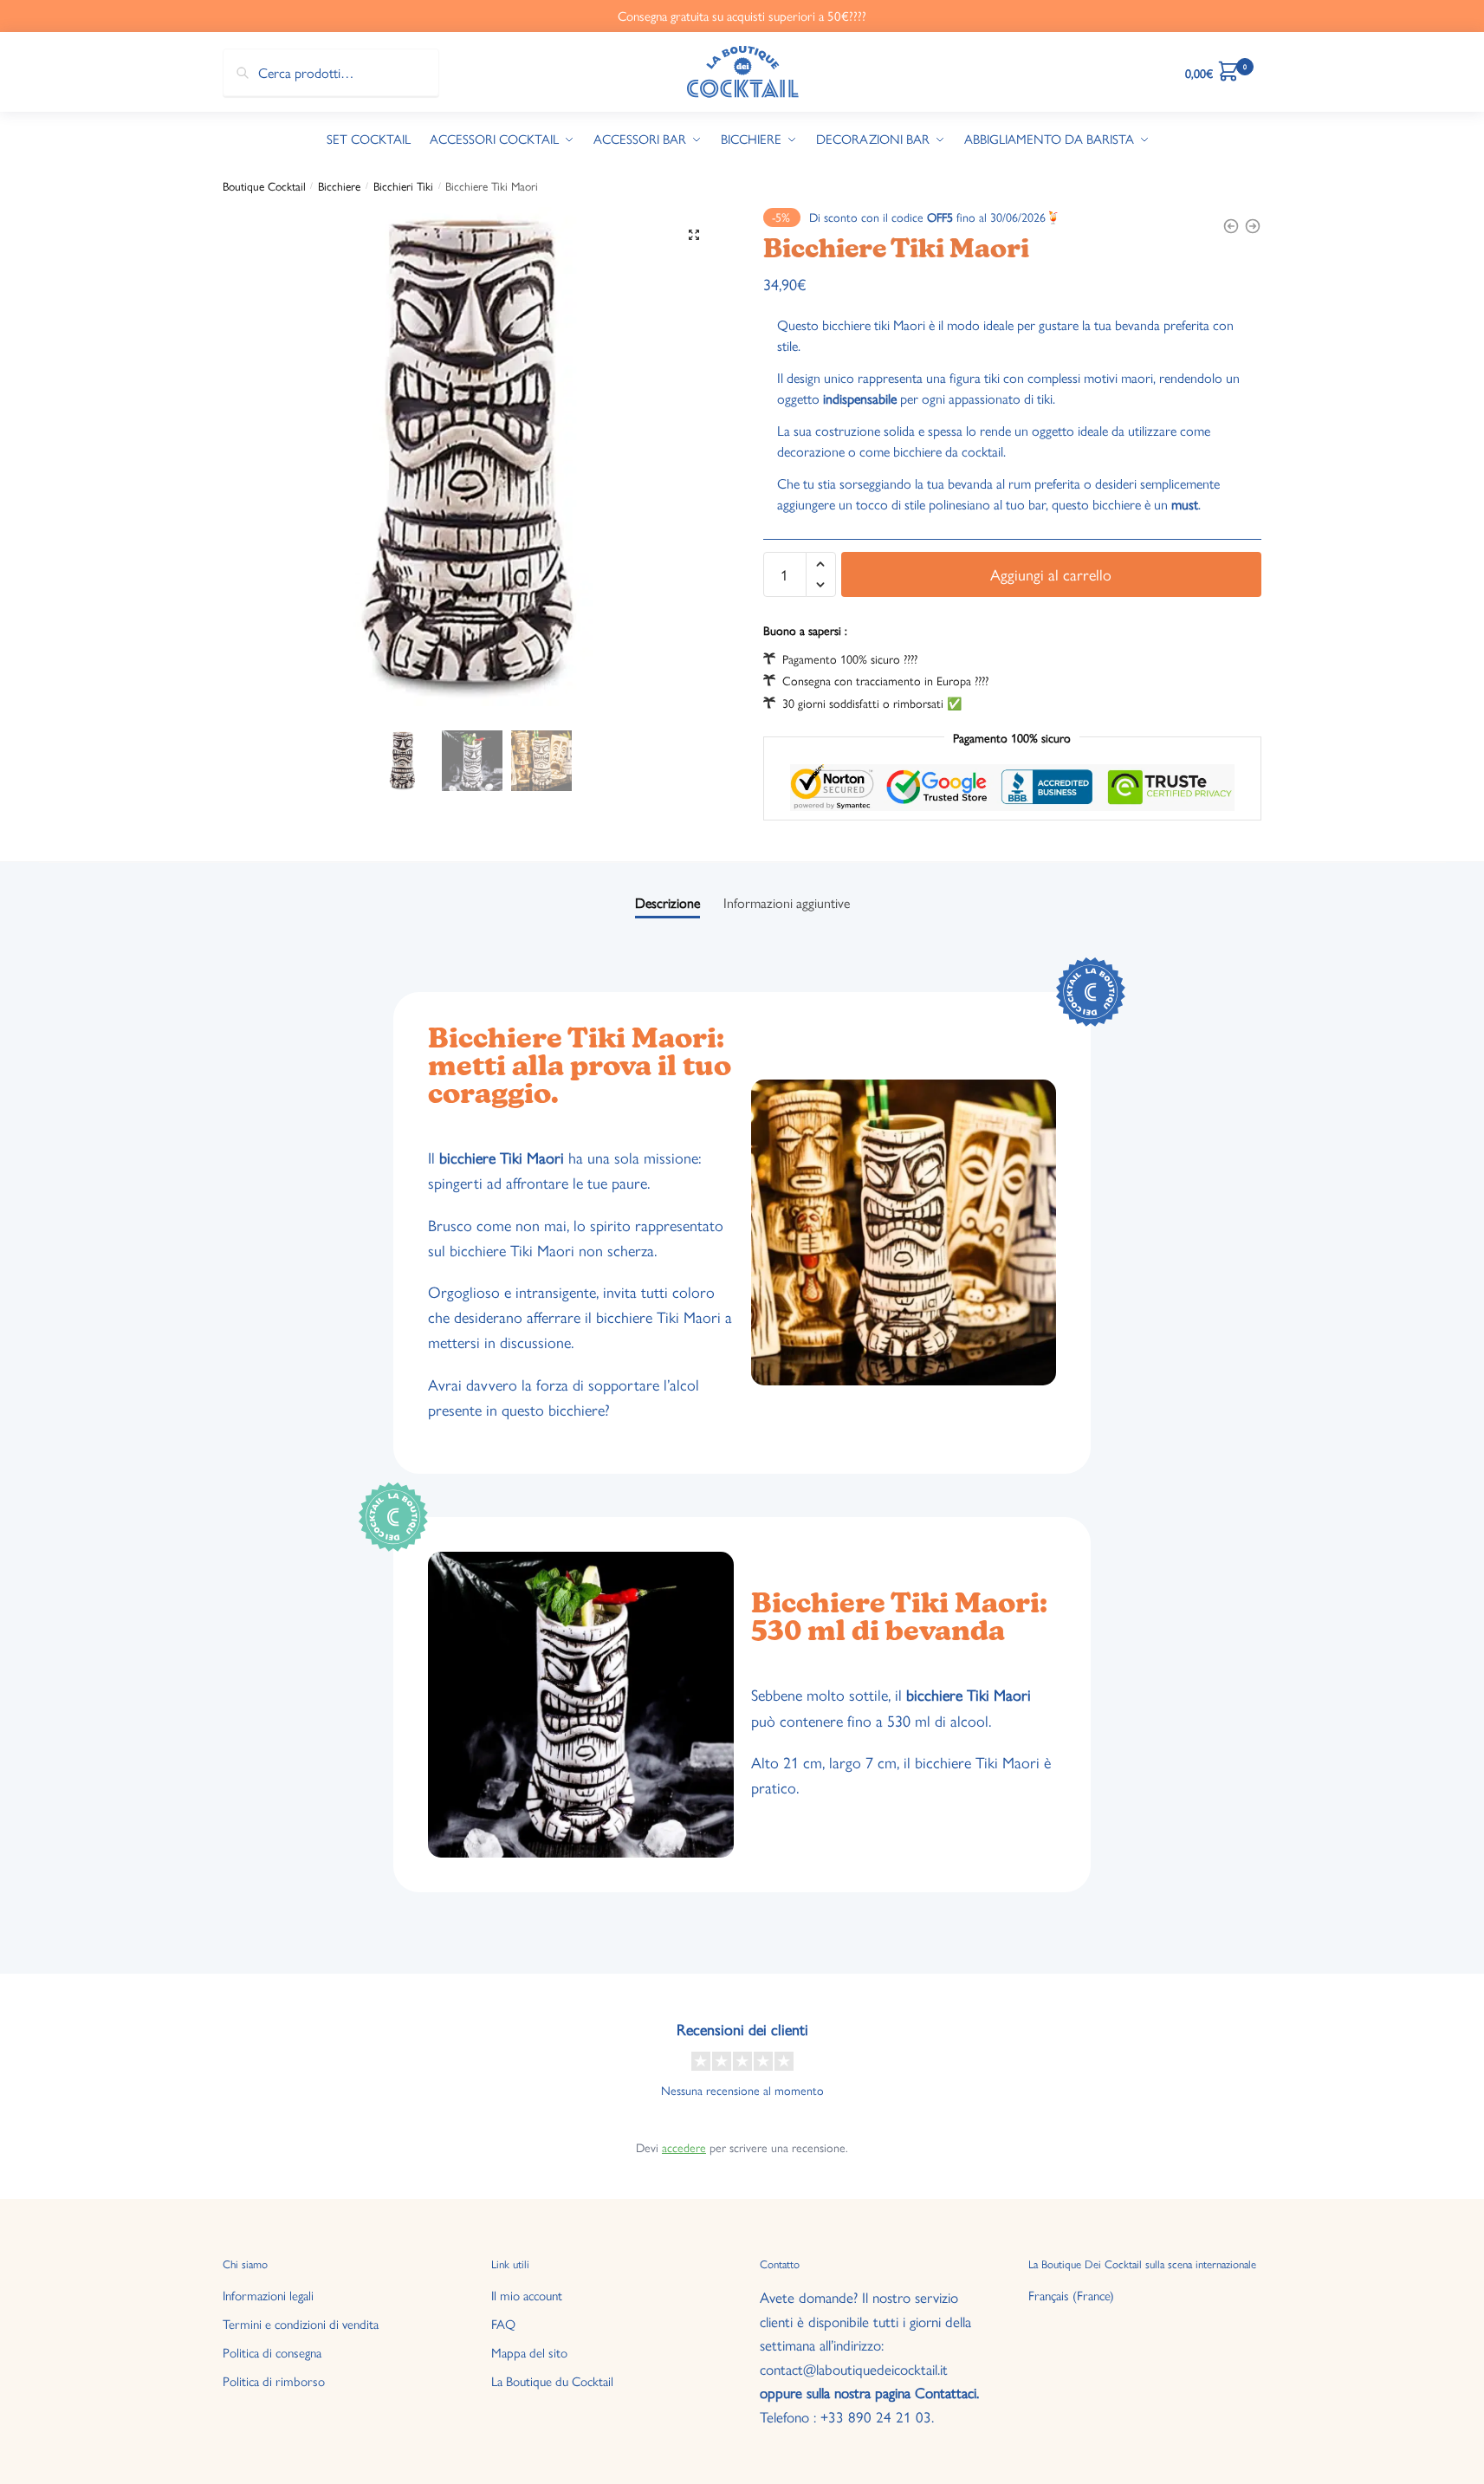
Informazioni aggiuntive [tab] (787, 902)
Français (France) (1071, 2295)
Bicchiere (339, 186)
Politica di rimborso (274, 2380)
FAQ (503, 2323)
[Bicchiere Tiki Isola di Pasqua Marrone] (1231, 226)
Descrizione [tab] (667, 902)
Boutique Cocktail (264, 186)
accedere (684, 2147)
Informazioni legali (268, 2295)
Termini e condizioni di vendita (301, 2323)
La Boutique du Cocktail (552, 2380)
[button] (694, 235)
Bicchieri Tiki (403, 186)
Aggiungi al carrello (1051, 574)
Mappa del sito (529, 2352)
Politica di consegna (272, 2352)
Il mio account (527, 2295)
